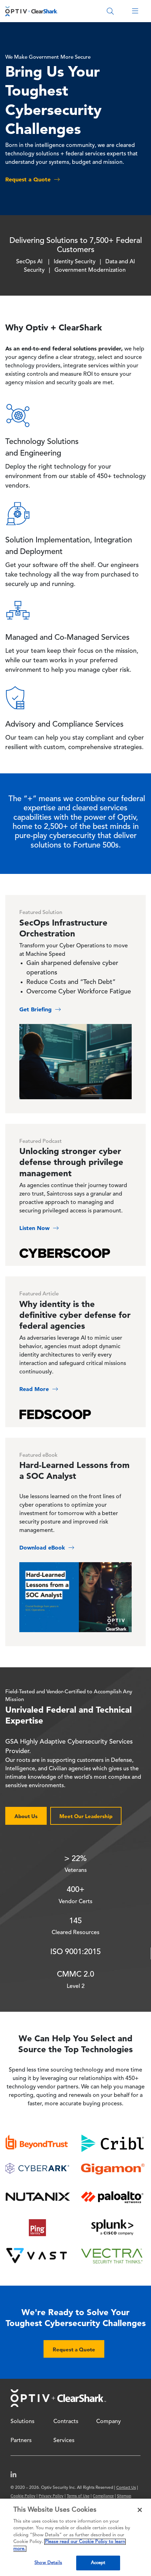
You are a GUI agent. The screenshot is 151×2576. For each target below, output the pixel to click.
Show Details (48, 2563)
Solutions (22, 2422)
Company (109, 2422)
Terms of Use (78, 2496)
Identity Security (75, 262)
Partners (21, 2441)
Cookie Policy (23, 2496)
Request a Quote (74, 2349)
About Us (26, 1816)
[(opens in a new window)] (16, 2476)
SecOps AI (29, 262)
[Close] (140, 2510)
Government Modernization (90, 270)
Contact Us (126, 2488)
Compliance (103, 2496)
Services (64, 2441)
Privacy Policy (51, 2496)
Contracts (66, 2422)
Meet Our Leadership (86, 1816)
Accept (98, 2563)
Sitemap (124, 2496)
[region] (75, 2537)
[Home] (32, 11)
